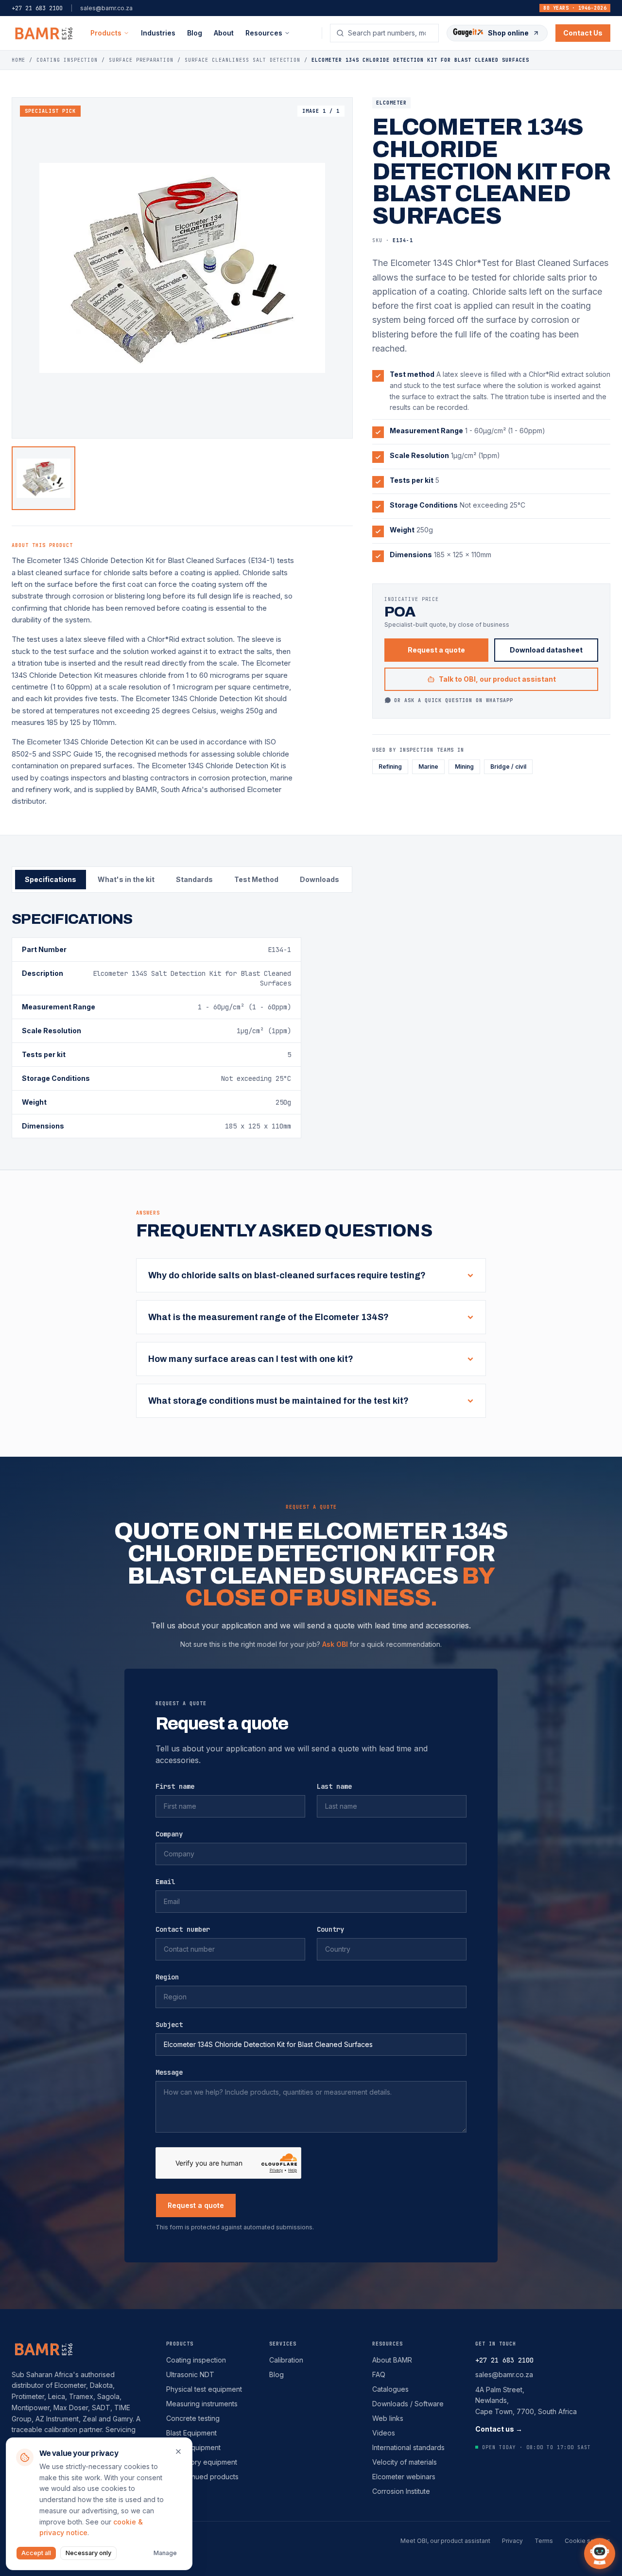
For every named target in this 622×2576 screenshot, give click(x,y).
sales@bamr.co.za (106, 8)
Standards (194, 879)
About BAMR (392, 2360)
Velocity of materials (405, 2462)
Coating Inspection (67, 60)
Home (18, 60)
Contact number (183, 1929)
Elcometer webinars (404, 2477)
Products (106, 33)
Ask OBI (335, 1644)
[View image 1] (43, 478)
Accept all (36, 2553)
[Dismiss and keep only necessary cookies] (178, 2452)
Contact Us (583, 33)
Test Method (256, 879)
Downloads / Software (408, 2404)
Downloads (320, 879)
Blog (195, 33)
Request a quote (436, 650)
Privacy (512, 2541)
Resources (388, 2344)
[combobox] (390, 33)
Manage (165, 2553)
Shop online (508, 33)
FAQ (379, 2374)
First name (175, 1786)
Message (169, 2072)
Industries (158, 33)
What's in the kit (126, 879)
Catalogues (390, 2389)
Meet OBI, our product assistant (445, 2541)
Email (165, 1882)
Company (169, 1834)
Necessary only (88, 2553)
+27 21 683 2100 (37, 8)
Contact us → (499, 2429)
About (224, 33)
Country (330, 1929)
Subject (169, 2025)
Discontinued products (202, 2477)
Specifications (51, 879)
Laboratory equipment (202, 2462)
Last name (334, 1786)
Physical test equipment (204, 2389)
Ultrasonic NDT (190, 2374)
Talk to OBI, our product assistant (497, 679)
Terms (544, 2541)
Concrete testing (193, 2418)
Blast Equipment (191, 2433)
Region (167, 1977)
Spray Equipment (193, 2447)
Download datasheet (546, 650)
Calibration (286, 2360)
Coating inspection (196, 2360)
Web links (388, 2418)
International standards (408, 2447)
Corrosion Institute (401, 2491)
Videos (384, 2433)
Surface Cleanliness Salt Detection (242, 60)
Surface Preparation (141, 60)
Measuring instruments (202, 2404)
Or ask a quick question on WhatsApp (454, 700)
